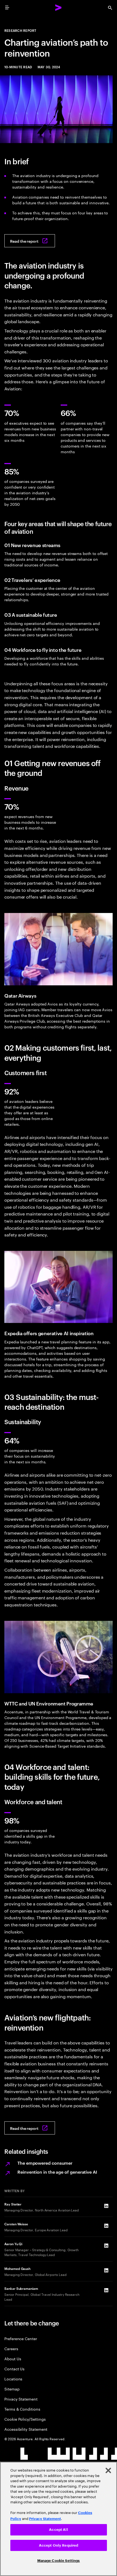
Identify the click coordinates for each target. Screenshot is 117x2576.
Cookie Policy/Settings (25, 2419)
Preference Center (21, 2338)
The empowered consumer (45, 2163)
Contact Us (14, 2369)
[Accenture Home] (59, 8)
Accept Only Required (59, 2545)
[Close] (108, 2470)
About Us (13, 2358)
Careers (11, 2348)
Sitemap (12, 2389)
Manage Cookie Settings (59, 2561)
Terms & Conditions (22, 2409)
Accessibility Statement (26, 2429)
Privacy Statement (21, 2399)
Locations (13, 2379)
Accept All (58, 2530)
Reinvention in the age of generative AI (57, 2172)
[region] (59, 2519)
